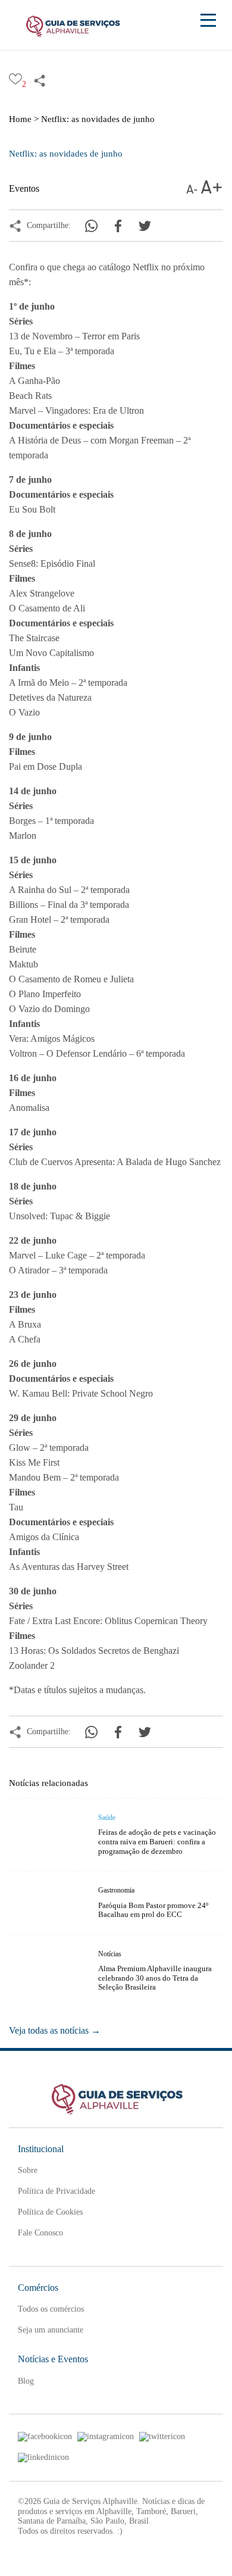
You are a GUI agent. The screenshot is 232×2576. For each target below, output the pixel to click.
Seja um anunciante (51, 2330)
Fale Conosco (40, 2233)
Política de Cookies (50, 2212)
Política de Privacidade (57, 2191)
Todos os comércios (51, 2309)
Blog (26, 2381)
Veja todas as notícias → (55, 2030)
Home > (24, 119)
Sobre (28, 2170)
